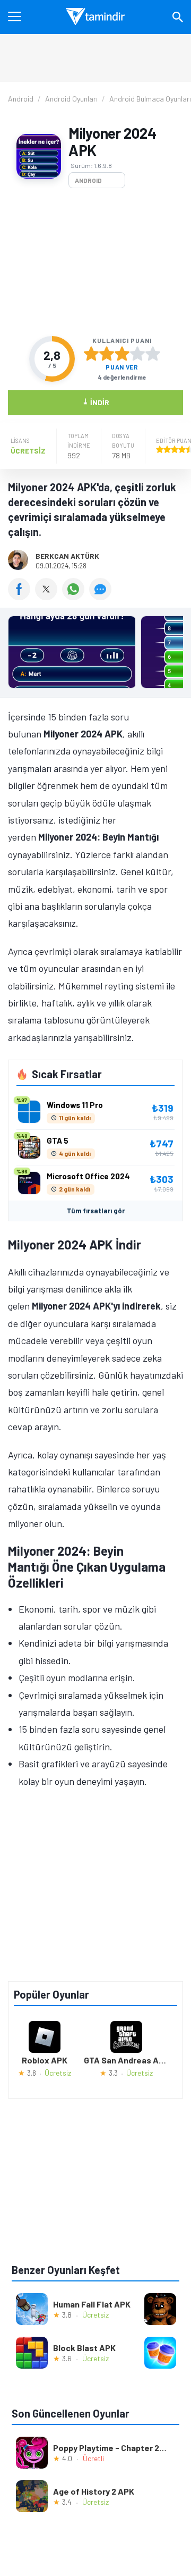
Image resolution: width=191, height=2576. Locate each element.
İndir (96, 402)
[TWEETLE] (49, 597)
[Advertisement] (95, 262)
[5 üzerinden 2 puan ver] (107, 354)
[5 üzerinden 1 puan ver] (91, 354)
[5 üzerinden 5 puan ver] (153, 354)
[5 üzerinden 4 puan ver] (137, 354)
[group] (95, 655)
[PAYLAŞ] (21, 597)
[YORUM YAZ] (102, 597)
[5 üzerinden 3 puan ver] (122, 354)
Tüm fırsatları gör (96, 1211)
